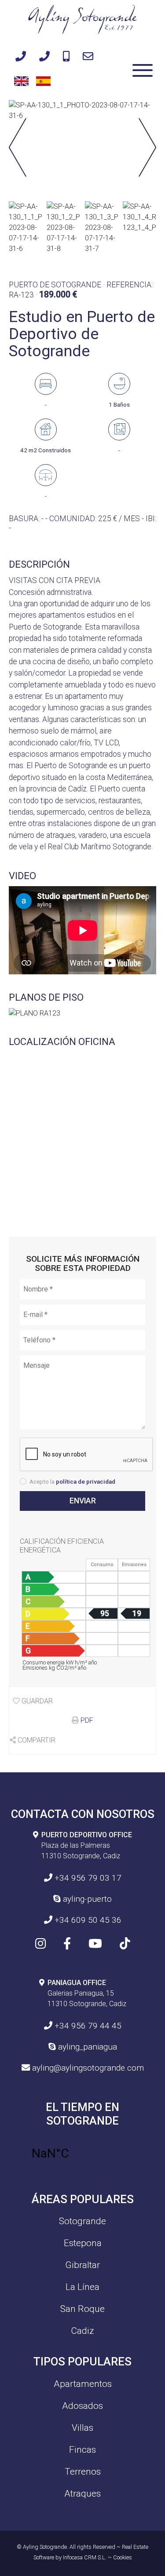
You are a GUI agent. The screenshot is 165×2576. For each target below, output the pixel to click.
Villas (82, 2428)
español (42, 80)
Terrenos (83, 2472)
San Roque (82, 2309)
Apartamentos (83, 2384)
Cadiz (82, 2331)
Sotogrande (82, 2221)
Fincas (82, 2450)
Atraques (82, 2494)
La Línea (82, 2287)
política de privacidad (86, 1481)
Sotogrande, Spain (83, 2154)
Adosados (82, 2406)
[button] (147, 149)
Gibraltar (82, 2265)
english (20, 80)
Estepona (83, 2243)
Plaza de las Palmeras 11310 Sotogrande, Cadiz (87, 1845)
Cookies (123, 2557)
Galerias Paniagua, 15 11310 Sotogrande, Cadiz (87, 1993)
